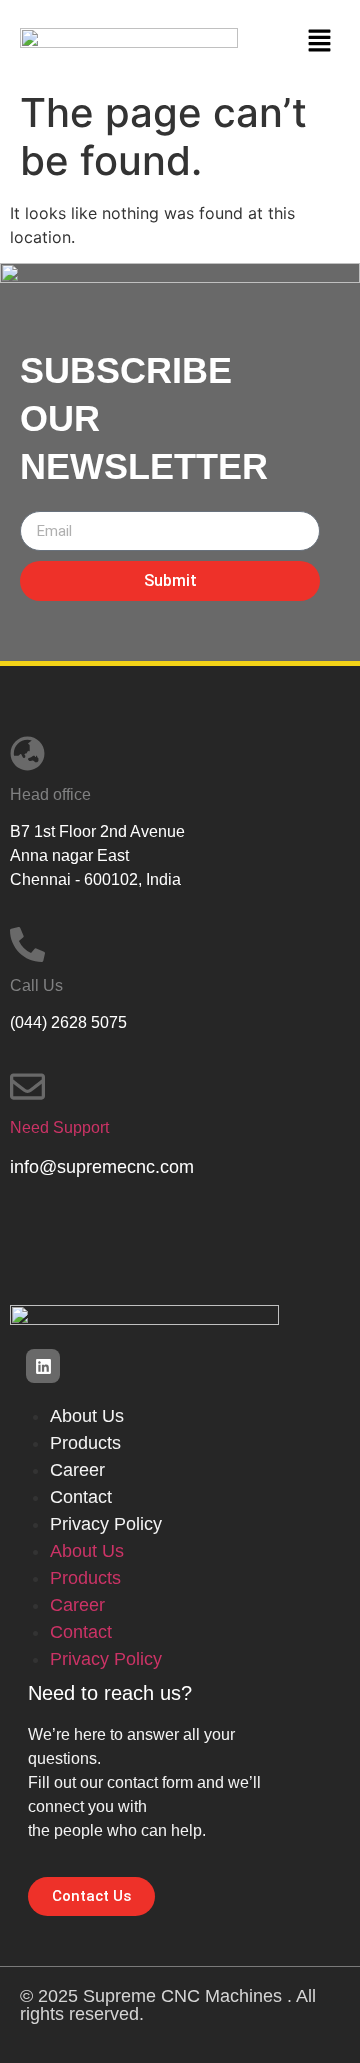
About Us (87, 1416)
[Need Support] (27, 1086)
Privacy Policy (106, 1524)
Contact (81, 1497)
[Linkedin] (43, 1366)
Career (77, 1470)
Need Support (59, 1127)
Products (85, 1443)
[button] (320, 40)
